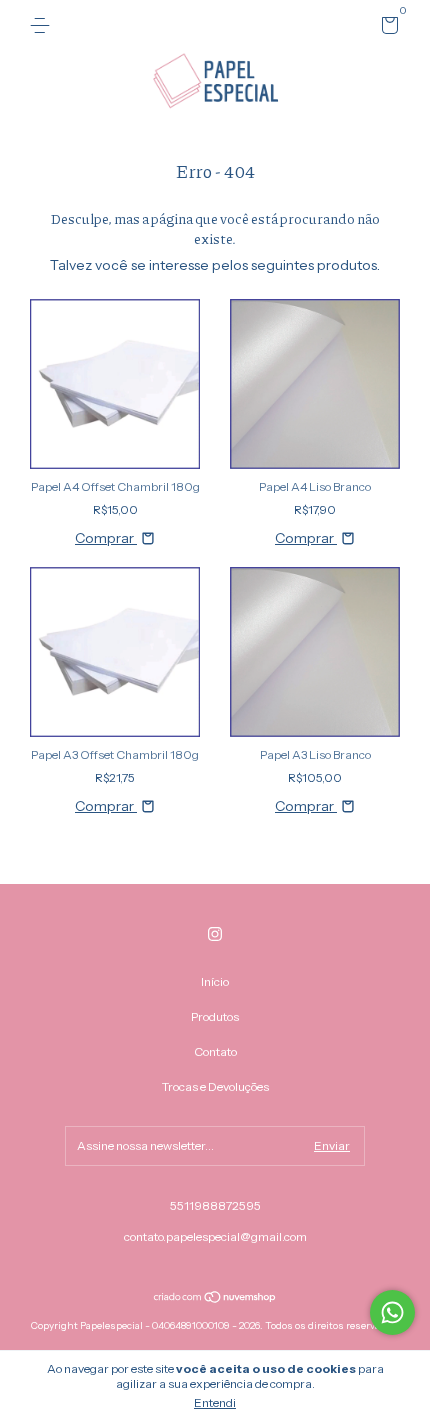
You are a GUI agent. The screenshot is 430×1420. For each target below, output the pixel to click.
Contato (215, 1051)
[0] (386, 28)
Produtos (215, 1016)
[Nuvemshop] (215, 1298)
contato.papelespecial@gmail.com (215, 1236)
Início (215, 981)
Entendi (215, 1402)
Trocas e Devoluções (215, 1086)
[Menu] (43, 25)
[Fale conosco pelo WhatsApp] (392, 1312)
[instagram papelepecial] (215, 934)
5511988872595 (215, 1205)
